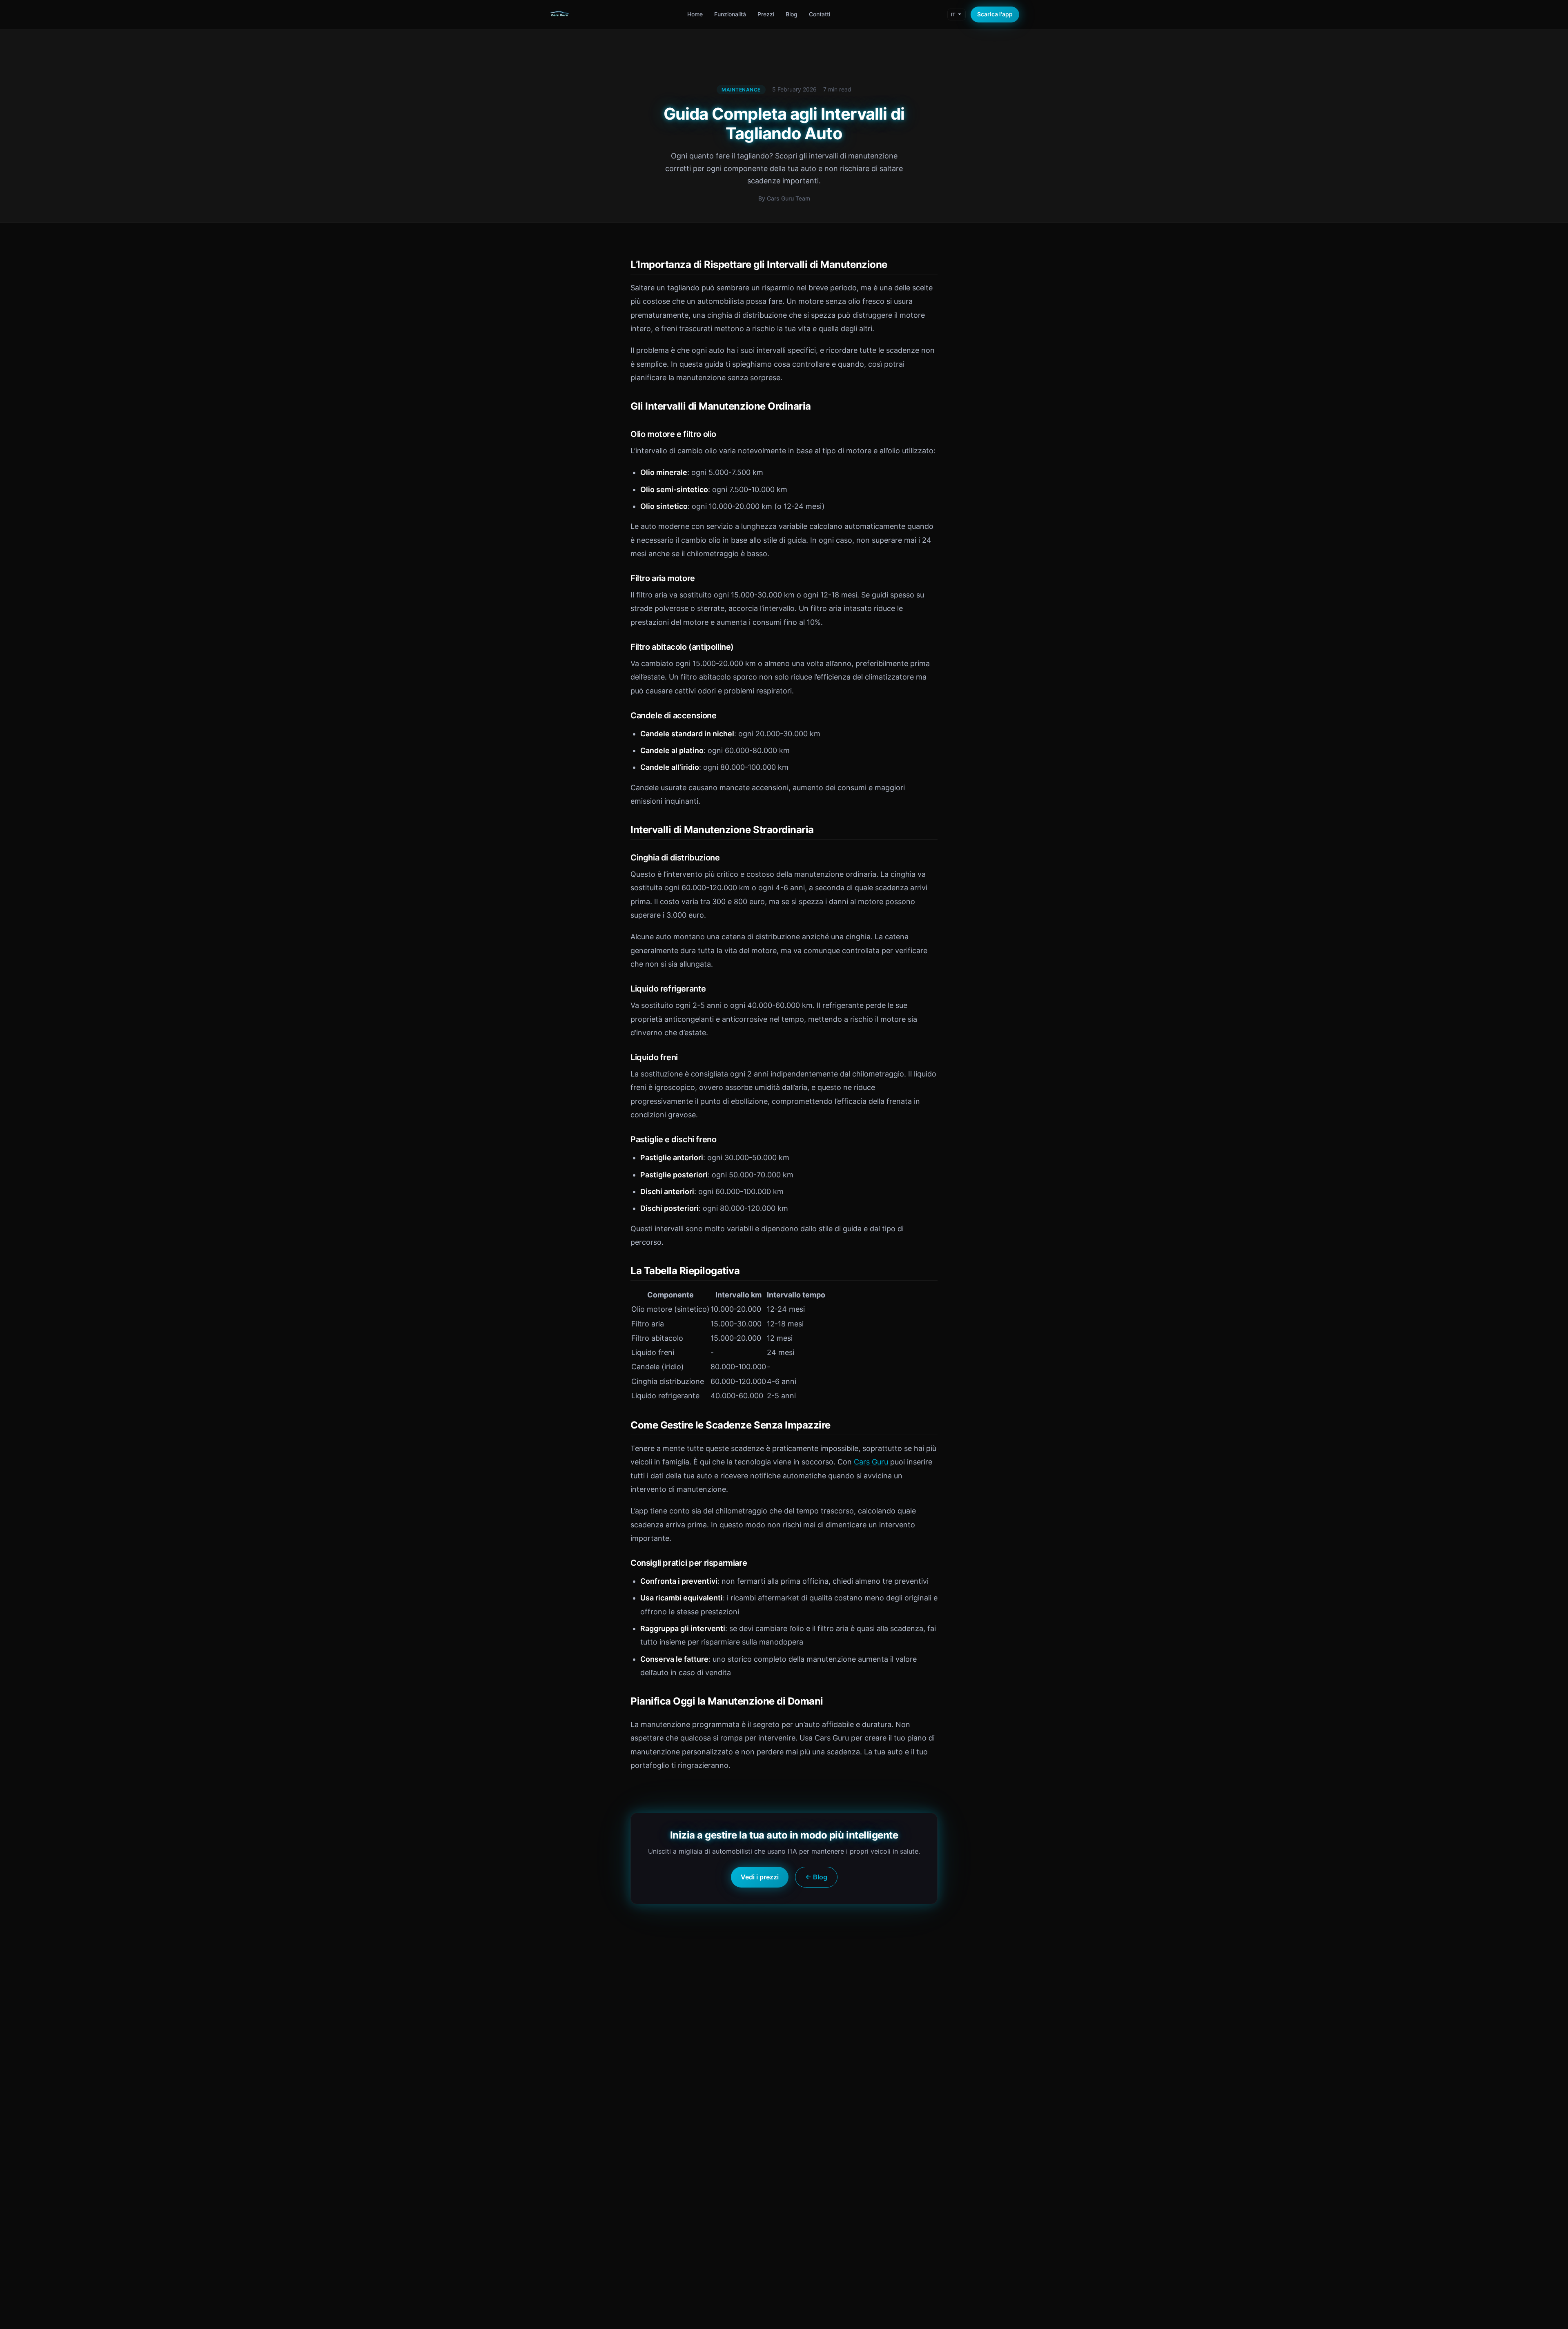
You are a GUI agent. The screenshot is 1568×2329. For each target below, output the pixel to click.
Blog (792, 14)
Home (695, 14)
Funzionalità (730, 14)
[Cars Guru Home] (559, 15)
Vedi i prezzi (760, 1877)
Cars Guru (871, 1462)
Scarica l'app (995, 14)
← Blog (816, 1877)
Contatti (820, 14)
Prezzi (766, 14)
